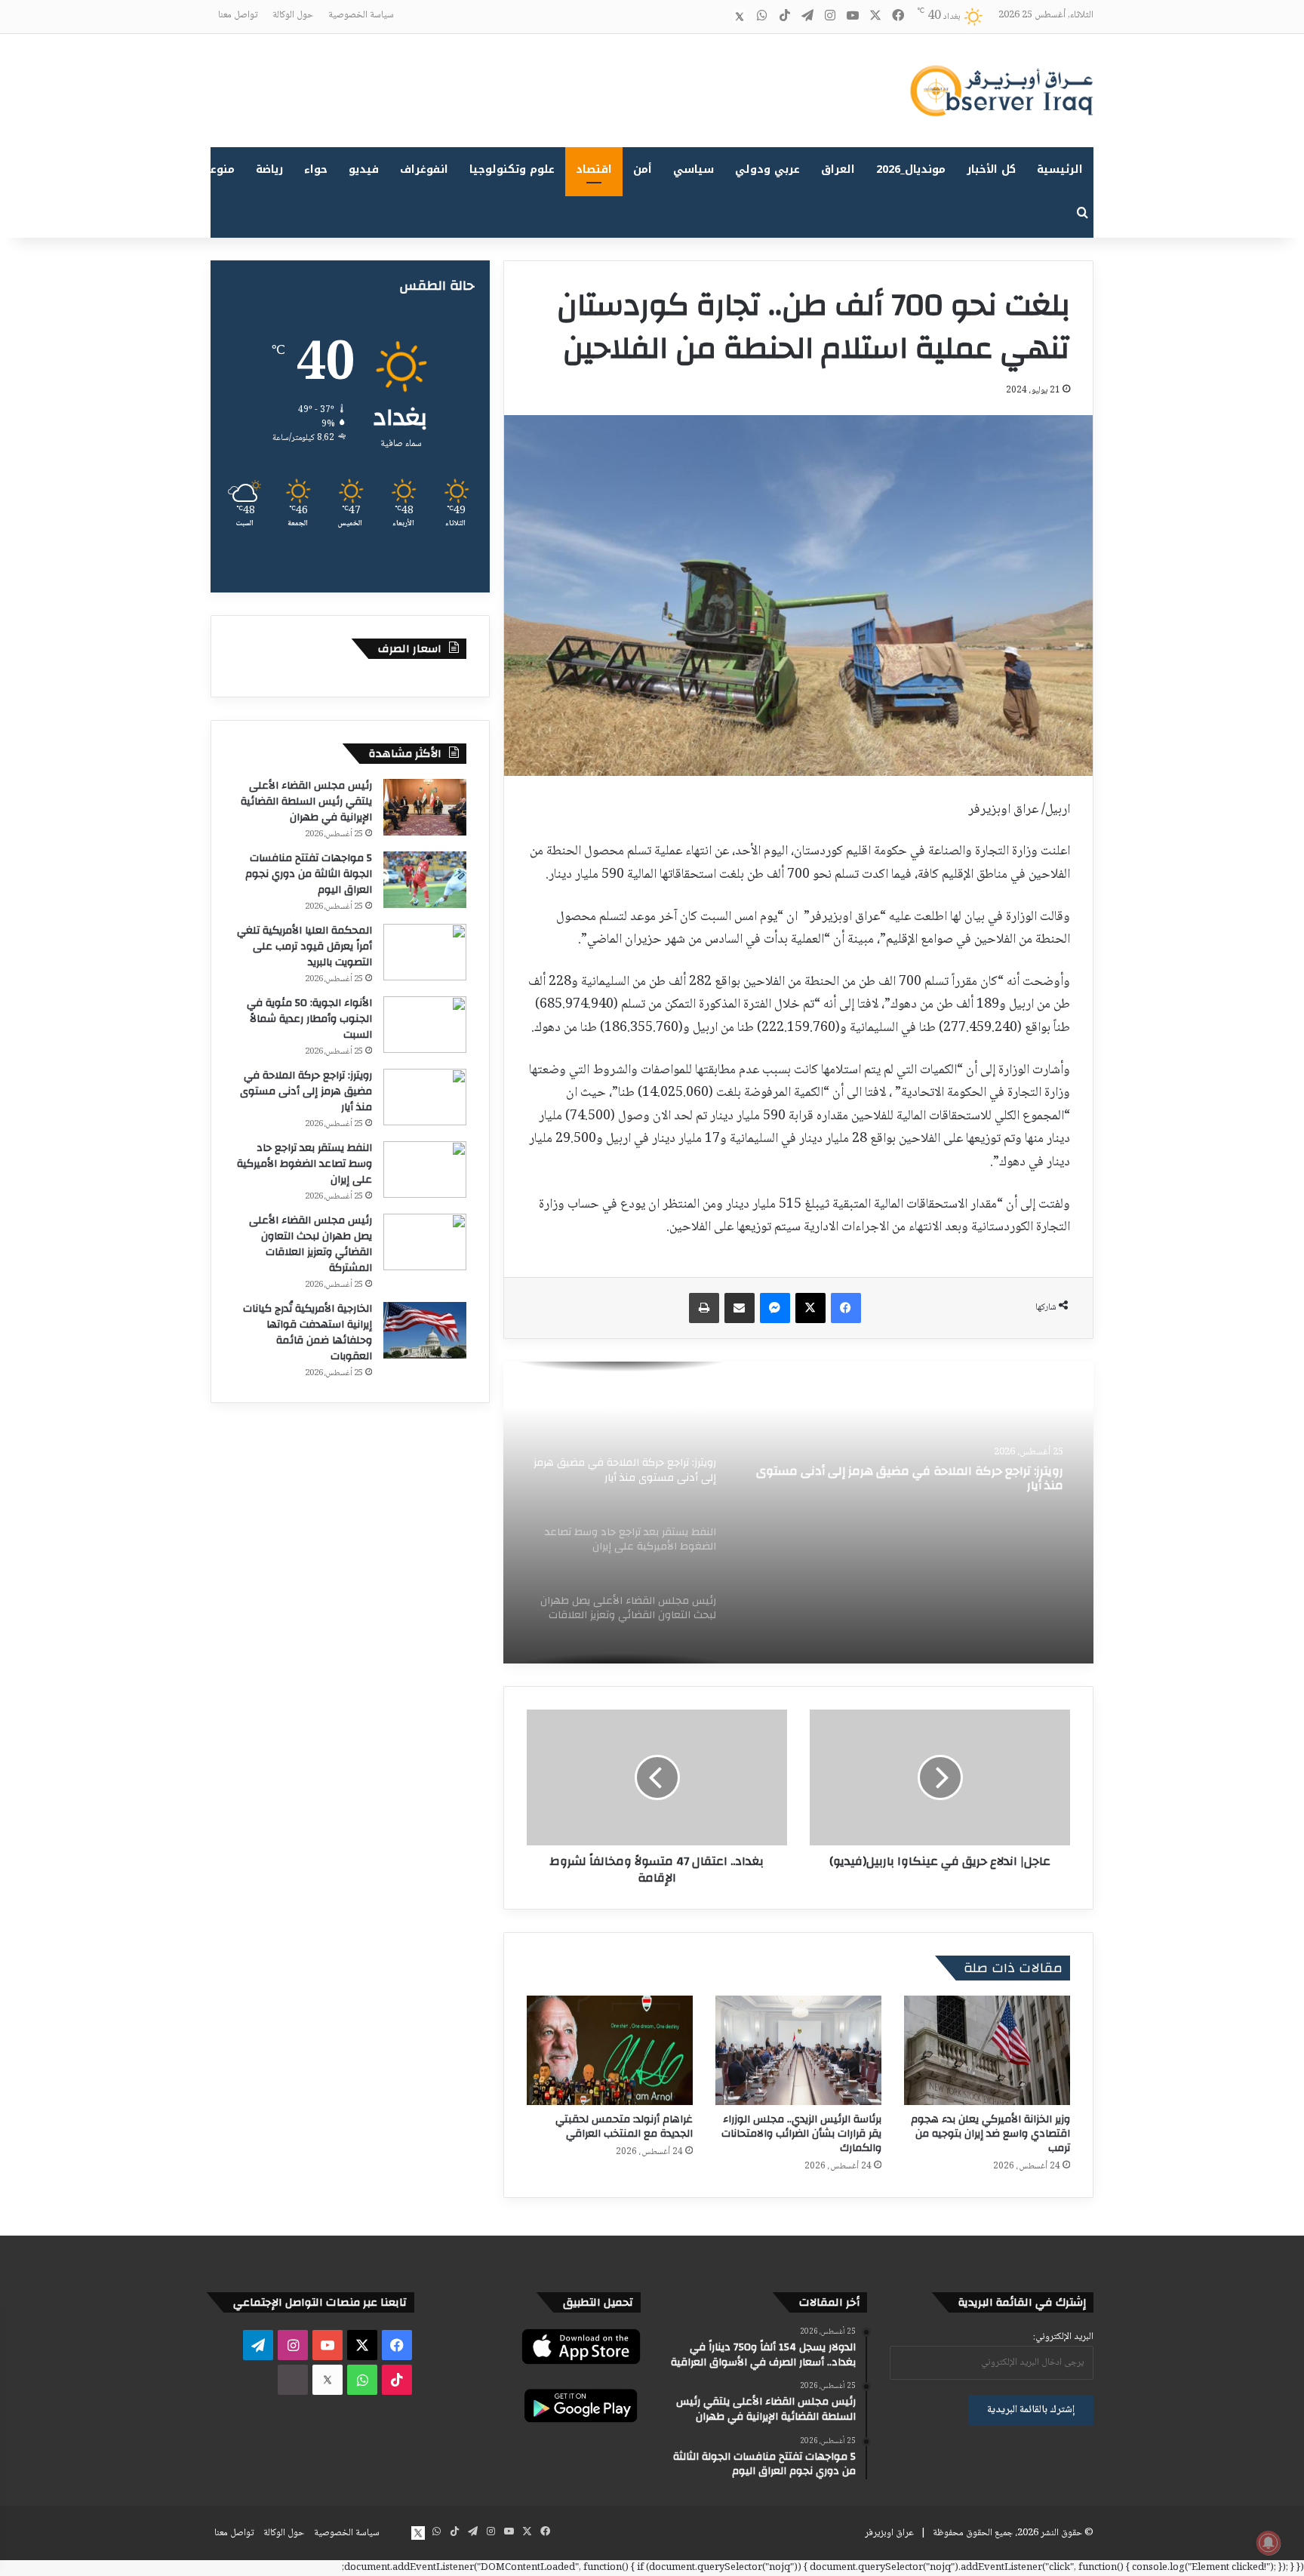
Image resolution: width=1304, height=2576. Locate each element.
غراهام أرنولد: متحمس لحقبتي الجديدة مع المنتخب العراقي (624, 2127)
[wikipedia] (717, 17)
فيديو (364, 169)
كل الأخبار (991, 169)
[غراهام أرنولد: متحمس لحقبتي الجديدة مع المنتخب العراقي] (610, 2050)
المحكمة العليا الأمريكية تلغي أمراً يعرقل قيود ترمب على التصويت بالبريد (304, 946)
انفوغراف (424, 169)
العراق (838, 169)
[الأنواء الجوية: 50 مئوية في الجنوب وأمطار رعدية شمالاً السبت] (425, 1025)
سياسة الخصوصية (361, 15)
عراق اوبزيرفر (889, 2533)
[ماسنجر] (775, 1308)
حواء (316, 169)
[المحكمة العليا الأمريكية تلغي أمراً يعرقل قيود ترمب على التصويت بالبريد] (425, 952)
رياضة (269, 169)
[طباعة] (704, 1308)
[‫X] (810, 1308)
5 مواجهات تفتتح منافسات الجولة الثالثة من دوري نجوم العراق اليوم (309, 874)
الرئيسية (1060, 169)
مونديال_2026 (911, 169)
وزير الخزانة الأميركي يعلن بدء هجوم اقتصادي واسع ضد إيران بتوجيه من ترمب (990, 2134)
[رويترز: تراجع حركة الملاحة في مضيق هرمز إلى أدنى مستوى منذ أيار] (798, 1513)
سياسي (694, 169)
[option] (798, 1513)
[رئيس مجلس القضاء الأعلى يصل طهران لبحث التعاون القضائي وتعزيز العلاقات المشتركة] (425, 1242)
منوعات (216, 169)
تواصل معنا (238, 15)
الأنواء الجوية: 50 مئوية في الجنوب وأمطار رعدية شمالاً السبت (309, 1019)
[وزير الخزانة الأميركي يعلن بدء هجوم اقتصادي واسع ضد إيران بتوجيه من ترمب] (987, 2050)
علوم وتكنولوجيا (512, 169)
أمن (643, 169)
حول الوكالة (293, 15)
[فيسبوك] (846, 1308)
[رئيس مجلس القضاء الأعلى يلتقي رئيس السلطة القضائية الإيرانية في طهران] (425, 807)
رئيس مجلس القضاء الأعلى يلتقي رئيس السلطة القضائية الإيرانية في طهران (306, 802)
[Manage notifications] (1269, 2543)
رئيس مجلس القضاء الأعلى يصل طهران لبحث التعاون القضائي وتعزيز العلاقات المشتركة (311, 1244)
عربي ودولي (767, 169)
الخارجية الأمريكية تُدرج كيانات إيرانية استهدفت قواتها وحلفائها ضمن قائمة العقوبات (308, 1333)
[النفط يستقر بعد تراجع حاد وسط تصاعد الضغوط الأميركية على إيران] (425, 1170)
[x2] (740, 17)
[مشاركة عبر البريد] (740, 1308)
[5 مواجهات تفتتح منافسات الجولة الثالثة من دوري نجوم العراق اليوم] (425, 880)
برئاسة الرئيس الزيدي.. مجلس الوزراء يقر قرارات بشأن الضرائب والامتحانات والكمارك (801, 2134)
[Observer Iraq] (1001, 91)
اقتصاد (594, 169)
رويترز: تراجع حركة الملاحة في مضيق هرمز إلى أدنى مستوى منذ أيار (910, 1479)
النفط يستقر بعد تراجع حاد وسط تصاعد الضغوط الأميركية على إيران (304, 1164)
